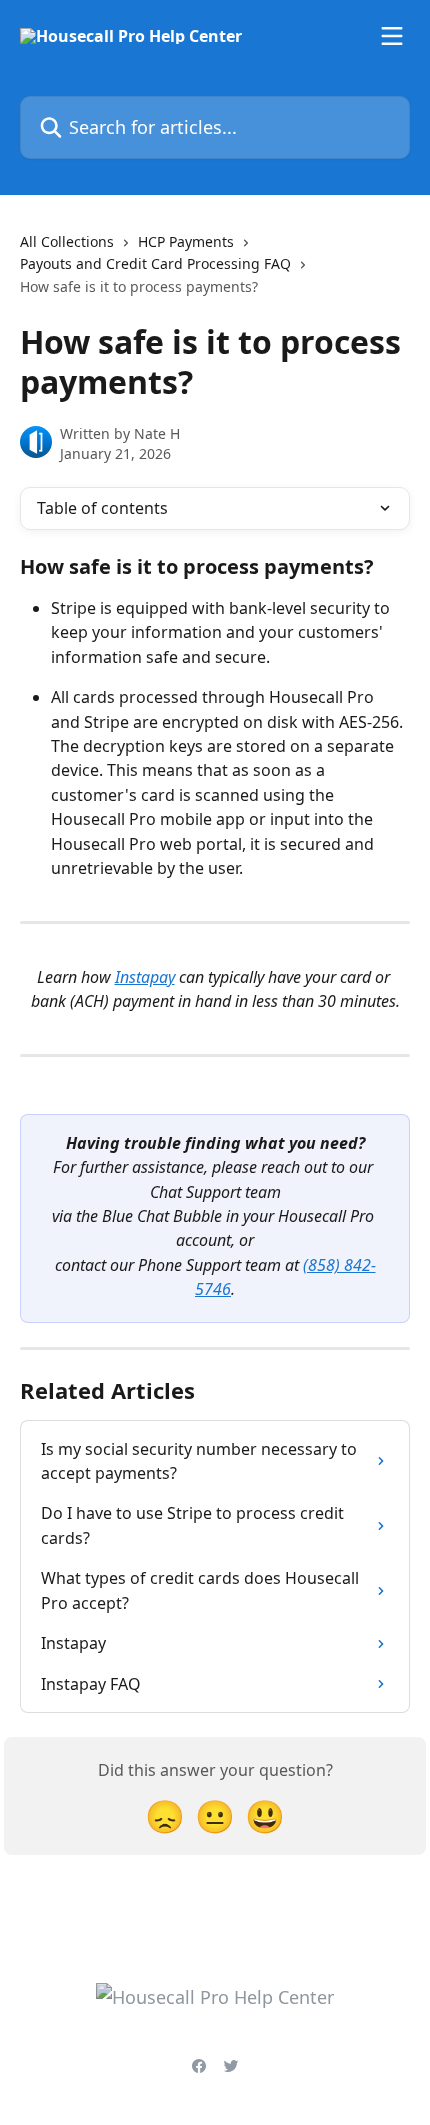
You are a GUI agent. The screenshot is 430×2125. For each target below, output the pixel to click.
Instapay (145, 977)
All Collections (67, 241)
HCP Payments (186, 241)
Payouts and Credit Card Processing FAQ (155, 263)
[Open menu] (392, 36)
